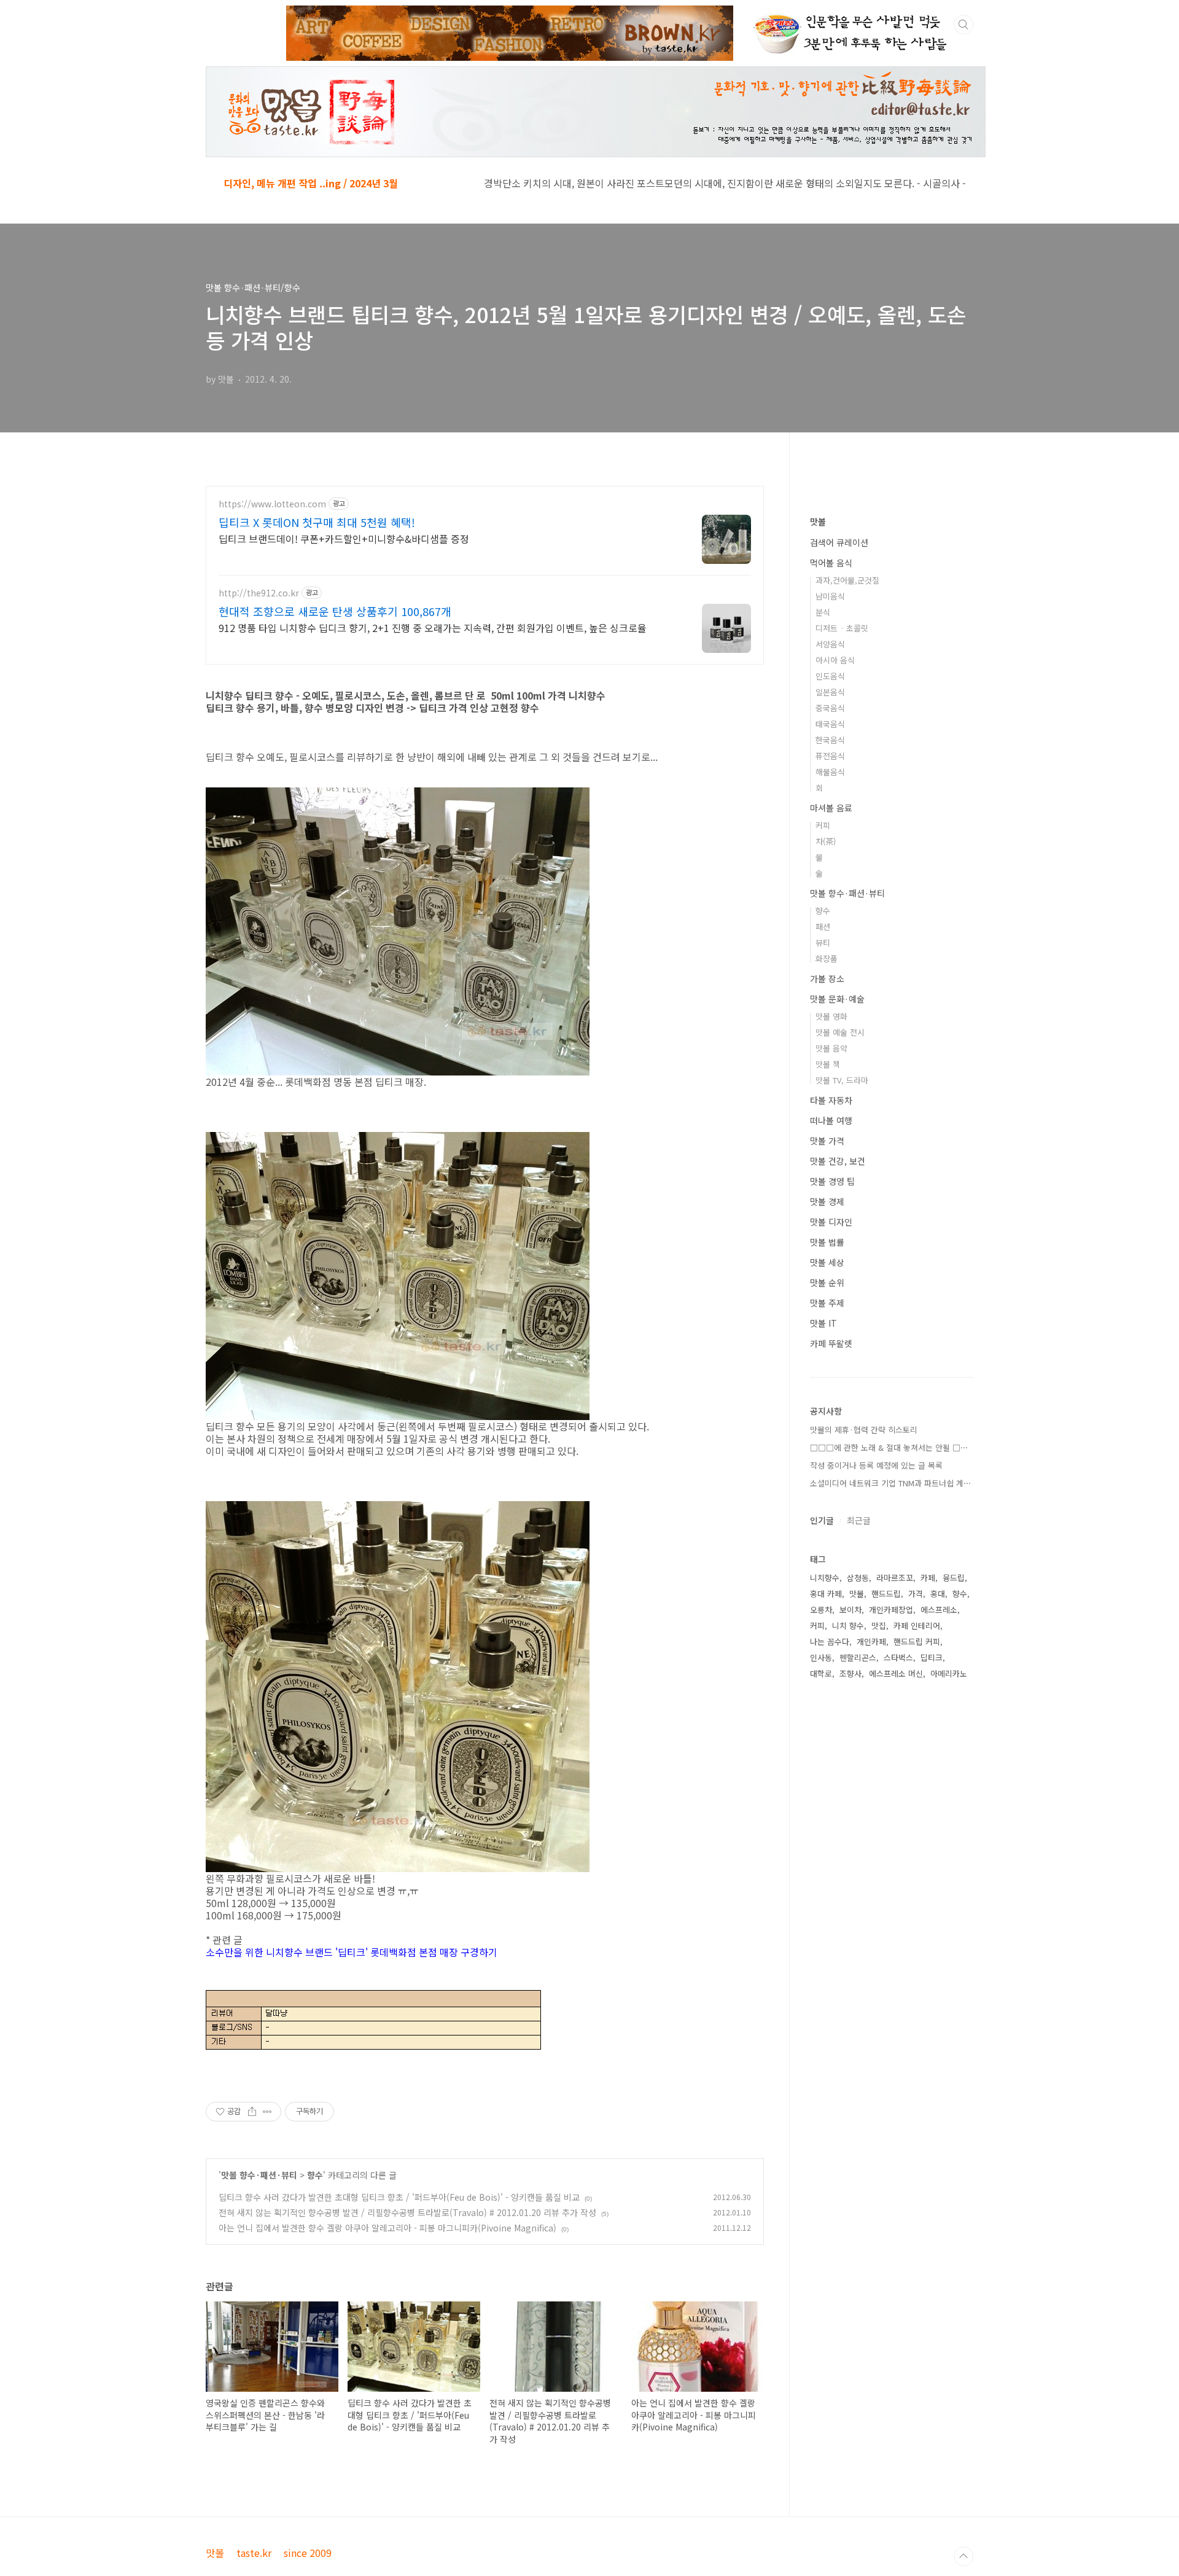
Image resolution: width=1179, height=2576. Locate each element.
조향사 (850, 1673)
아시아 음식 (835, 660)
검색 (963, 25)
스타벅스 (898, 1657)
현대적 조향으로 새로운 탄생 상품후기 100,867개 (335, 611)
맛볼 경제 (827, 1201)
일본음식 (830, 692)
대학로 (821, 1673)
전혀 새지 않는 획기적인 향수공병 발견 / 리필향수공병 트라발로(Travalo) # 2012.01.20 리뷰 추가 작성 (407, 2212)
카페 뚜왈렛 (831, 1343)
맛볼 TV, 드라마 (842, 1080)
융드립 (954, 1578)
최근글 (859, 1520)
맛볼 (818, 521)
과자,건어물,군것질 (847, 580)
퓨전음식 (830, 756)
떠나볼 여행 (831, 1120)
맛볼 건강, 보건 (838, 1161)
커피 (823, 825)
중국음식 (830, 708)
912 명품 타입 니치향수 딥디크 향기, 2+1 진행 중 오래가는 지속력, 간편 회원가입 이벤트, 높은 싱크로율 (433, 627)
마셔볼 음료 (831, 808)
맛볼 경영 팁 (832, 1181)
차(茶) (826, 841)
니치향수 (825, 1578)
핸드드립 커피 (917, 1641)
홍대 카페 (826, 1594)
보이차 (850, 1610)
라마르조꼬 (895, 1578)
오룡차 (821, 1610)
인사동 (821, 1657)
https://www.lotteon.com (272, 504)
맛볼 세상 (827, 1262)
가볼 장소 (827, 978)
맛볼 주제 (827, 1303)
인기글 (822, 1520)
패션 (823, 927)
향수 (315, 2175)
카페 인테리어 (917, 1626)
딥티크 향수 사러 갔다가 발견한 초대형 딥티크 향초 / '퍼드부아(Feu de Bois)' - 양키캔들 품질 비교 (399, 2197)
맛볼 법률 (827, 1242)
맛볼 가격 (827, 1141)
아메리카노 (949, 1673)
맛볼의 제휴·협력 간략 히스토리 (864, 1430)
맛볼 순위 (827, 1282)
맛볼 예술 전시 (840, 1032)
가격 (916, 1594)
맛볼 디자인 (831, 1222)
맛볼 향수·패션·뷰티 (259, 2175)
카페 (928, 1578)
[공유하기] (252, 2112)
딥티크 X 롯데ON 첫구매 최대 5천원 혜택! (317, 522)
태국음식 (830, 724)
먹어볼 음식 (831, 563)
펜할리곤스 (858, 1657)
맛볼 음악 (831, 1048)
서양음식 (830, 644)
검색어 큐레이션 (839, 542)
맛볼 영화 (831, 1016)
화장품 (827, 958)
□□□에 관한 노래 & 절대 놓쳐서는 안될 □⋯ (889, 1447)
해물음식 (830, 772)
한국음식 (830, 740)
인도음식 (830, 676)
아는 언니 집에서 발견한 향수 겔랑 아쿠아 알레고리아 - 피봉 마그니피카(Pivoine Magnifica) (387, 2228)
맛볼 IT (823, 1323)
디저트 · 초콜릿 (842, 628)
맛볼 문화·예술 (837, 999)
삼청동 (858, 1578)
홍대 (938, 1594)
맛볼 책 (828, 1064)
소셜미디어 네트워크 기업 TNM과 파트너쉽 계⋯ (891, 1483)
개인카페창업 (891, 1610)
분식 (823, 612)
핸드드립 (886, 1594)
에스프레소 (939, 1610)
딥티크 (932, 1657)
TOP (963, 2556)
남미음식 (830, 596)
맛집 (879, 1626)
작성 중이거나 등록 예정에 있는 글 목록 (876, 1465)
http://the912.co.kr (259, 593)
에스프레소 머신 (896, 1673)
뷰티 (823, 943)
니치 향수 (848, 1626)
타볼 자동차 (831, 1100)
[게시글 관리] (267, 2112)
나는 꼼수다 (830, 1641)
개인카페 (871, 1641)
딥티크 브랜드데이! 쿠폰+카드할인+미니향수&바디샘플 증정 (344, 538)
